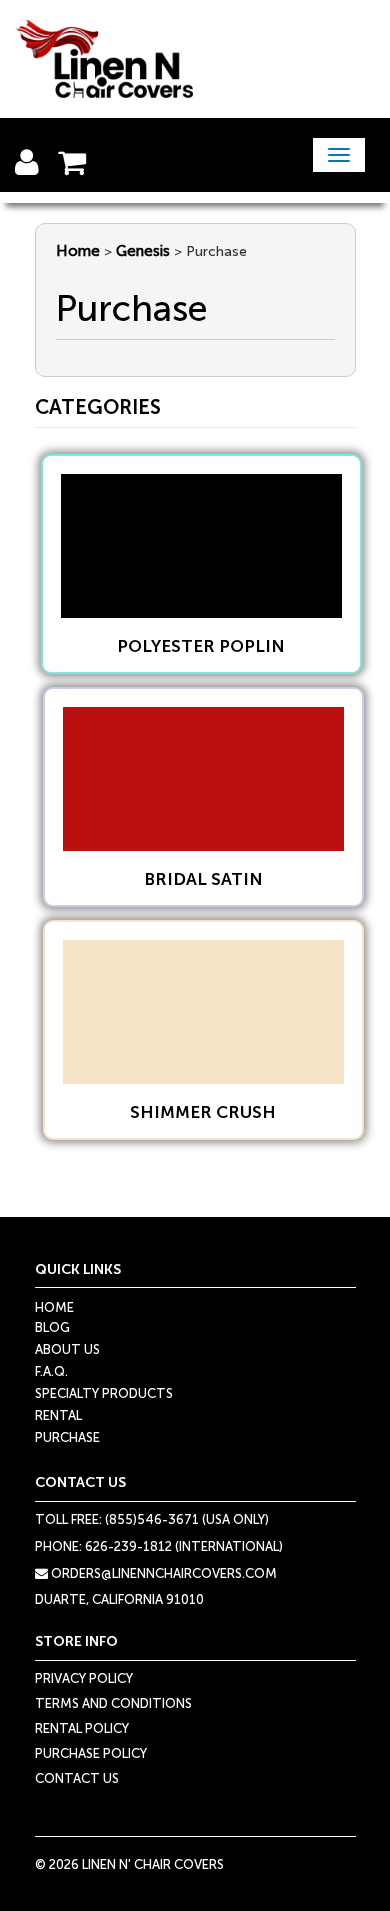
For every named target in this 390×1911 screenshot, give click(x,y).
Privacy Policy (84, 1678)
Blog (52, 1327)
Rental (58, 1415)
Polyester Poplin (201, 646)
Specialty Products (104, 1393)
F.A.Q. (51, 1371)
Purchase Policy (91, 1753)
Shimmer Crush (203, 1112)
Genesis (143, 251)
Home (78, 251)
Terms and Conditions (113, 1703)
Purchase (67, 1437)
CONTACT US (77, 1778)
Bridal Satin (203, 879)
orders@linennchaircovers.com (162, 1573)
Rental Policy (82, 1728)
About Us (67, 1349)
